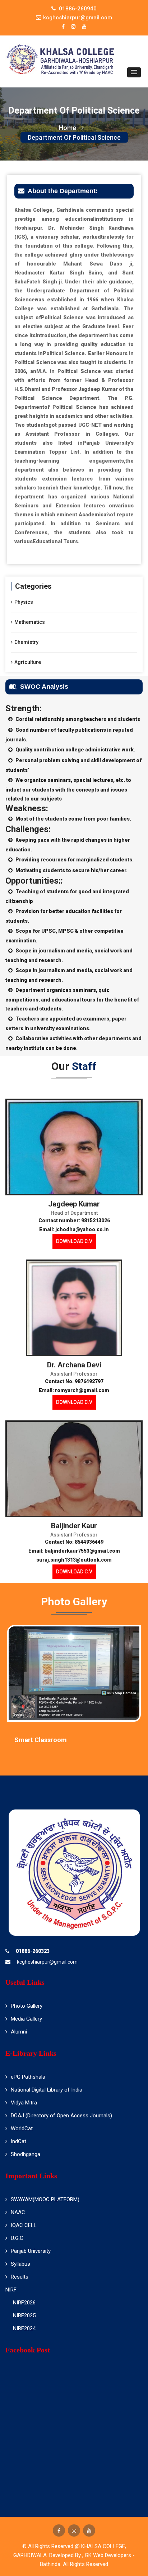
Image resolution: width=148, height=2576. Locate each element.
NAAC (18, 2212)
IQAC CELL (24, 2225)
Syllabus (20, 2264)
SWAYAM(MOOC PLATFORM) (45, 2199)
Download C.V (74, 1241)
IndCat (18, 2141)
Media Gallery (26, 2019)
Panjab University (31, 2251)
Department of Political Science (74, 137)
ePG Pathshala (28, 2077)
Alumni (19, 2032)
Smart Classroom (41, 1740)
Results (20, 2277)
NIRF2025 (24, 2315)
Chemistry (26, 642)
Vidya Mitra (24, 2103)
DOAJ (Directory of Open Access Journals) (61, 2116)
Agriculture (28, 662)
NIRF (11, 2290)
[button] (134, 72)
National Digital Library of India (47, 2090)
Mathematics (30, 622)
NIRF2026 (24, 2303)
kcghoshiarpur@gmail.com (47, 1962)
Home (68, 128)
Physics (24, 602)
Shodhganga (26, 2154)
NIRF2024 (24, 2328)
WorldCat (22, 2128)
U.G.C (17, 2238)
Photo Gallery (27, 2006)
